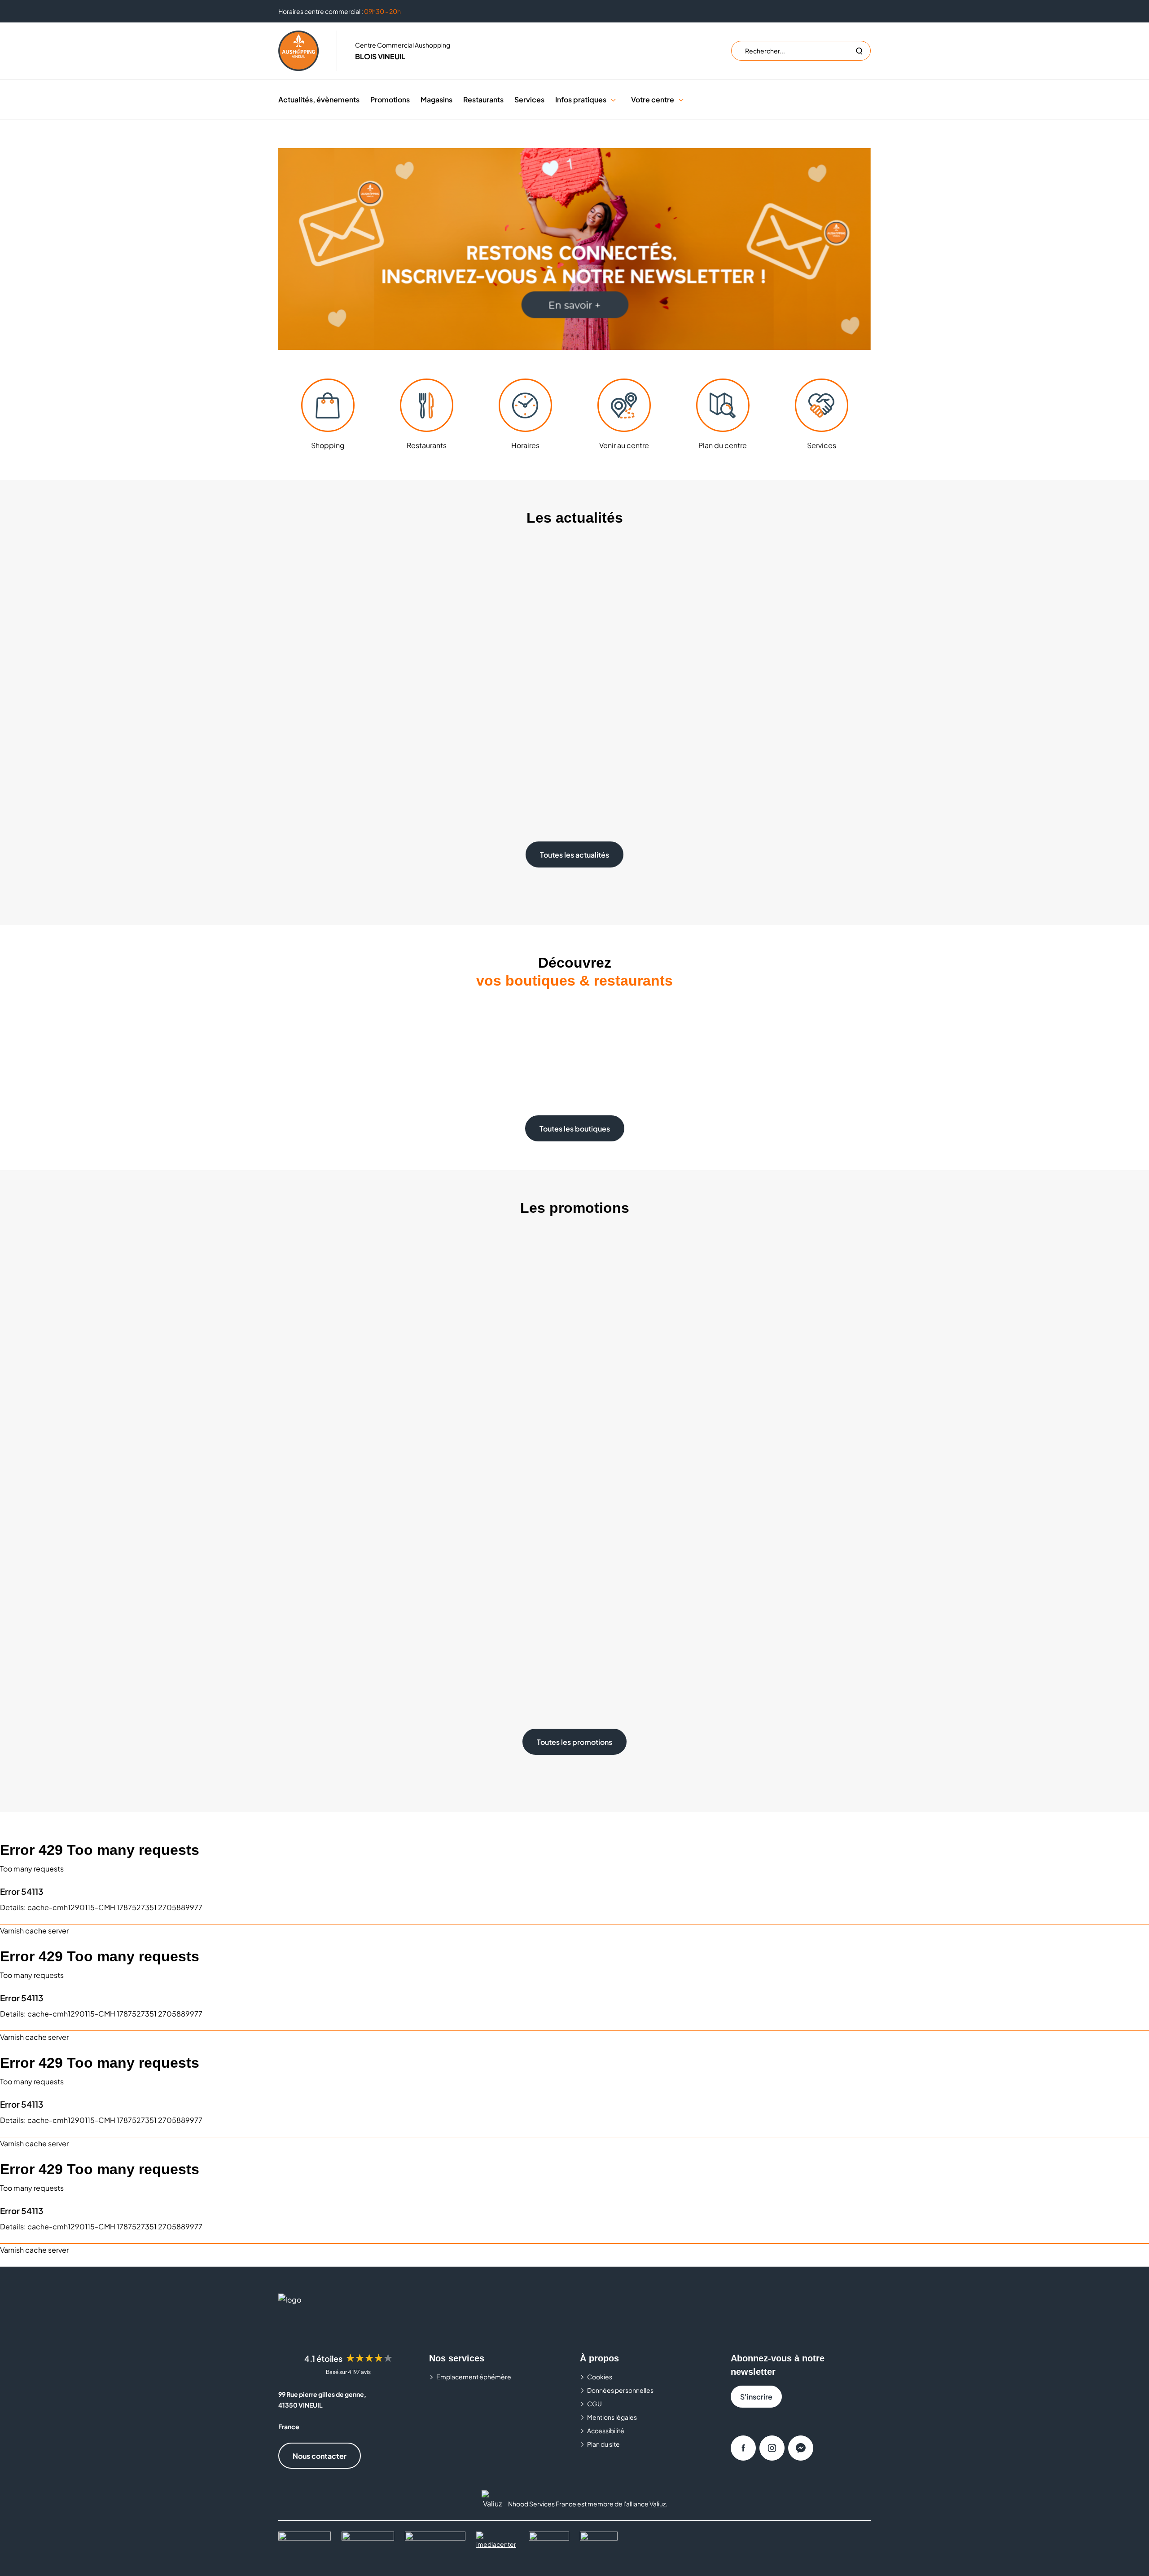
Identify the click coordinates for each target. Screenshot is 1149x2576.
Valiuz (658, 2504)
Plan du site (603, 2444)
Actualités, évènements (319, 99)
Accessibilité (606, 2431)
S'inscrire (756, 2397)
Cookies (600, 2377)
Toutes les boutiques (575, 1129)
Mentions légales (612, 2417)
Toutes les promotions (574, 1742)
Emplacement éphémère (474, 2377)
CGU (594, 2404)
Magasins (436, 99)
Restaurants (483, 99)
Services (529, 99)
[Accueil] (298, 51)
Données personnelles (620, 2390)
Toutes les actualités (574, 855)
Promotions (390, 99)
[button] (613, 99)
